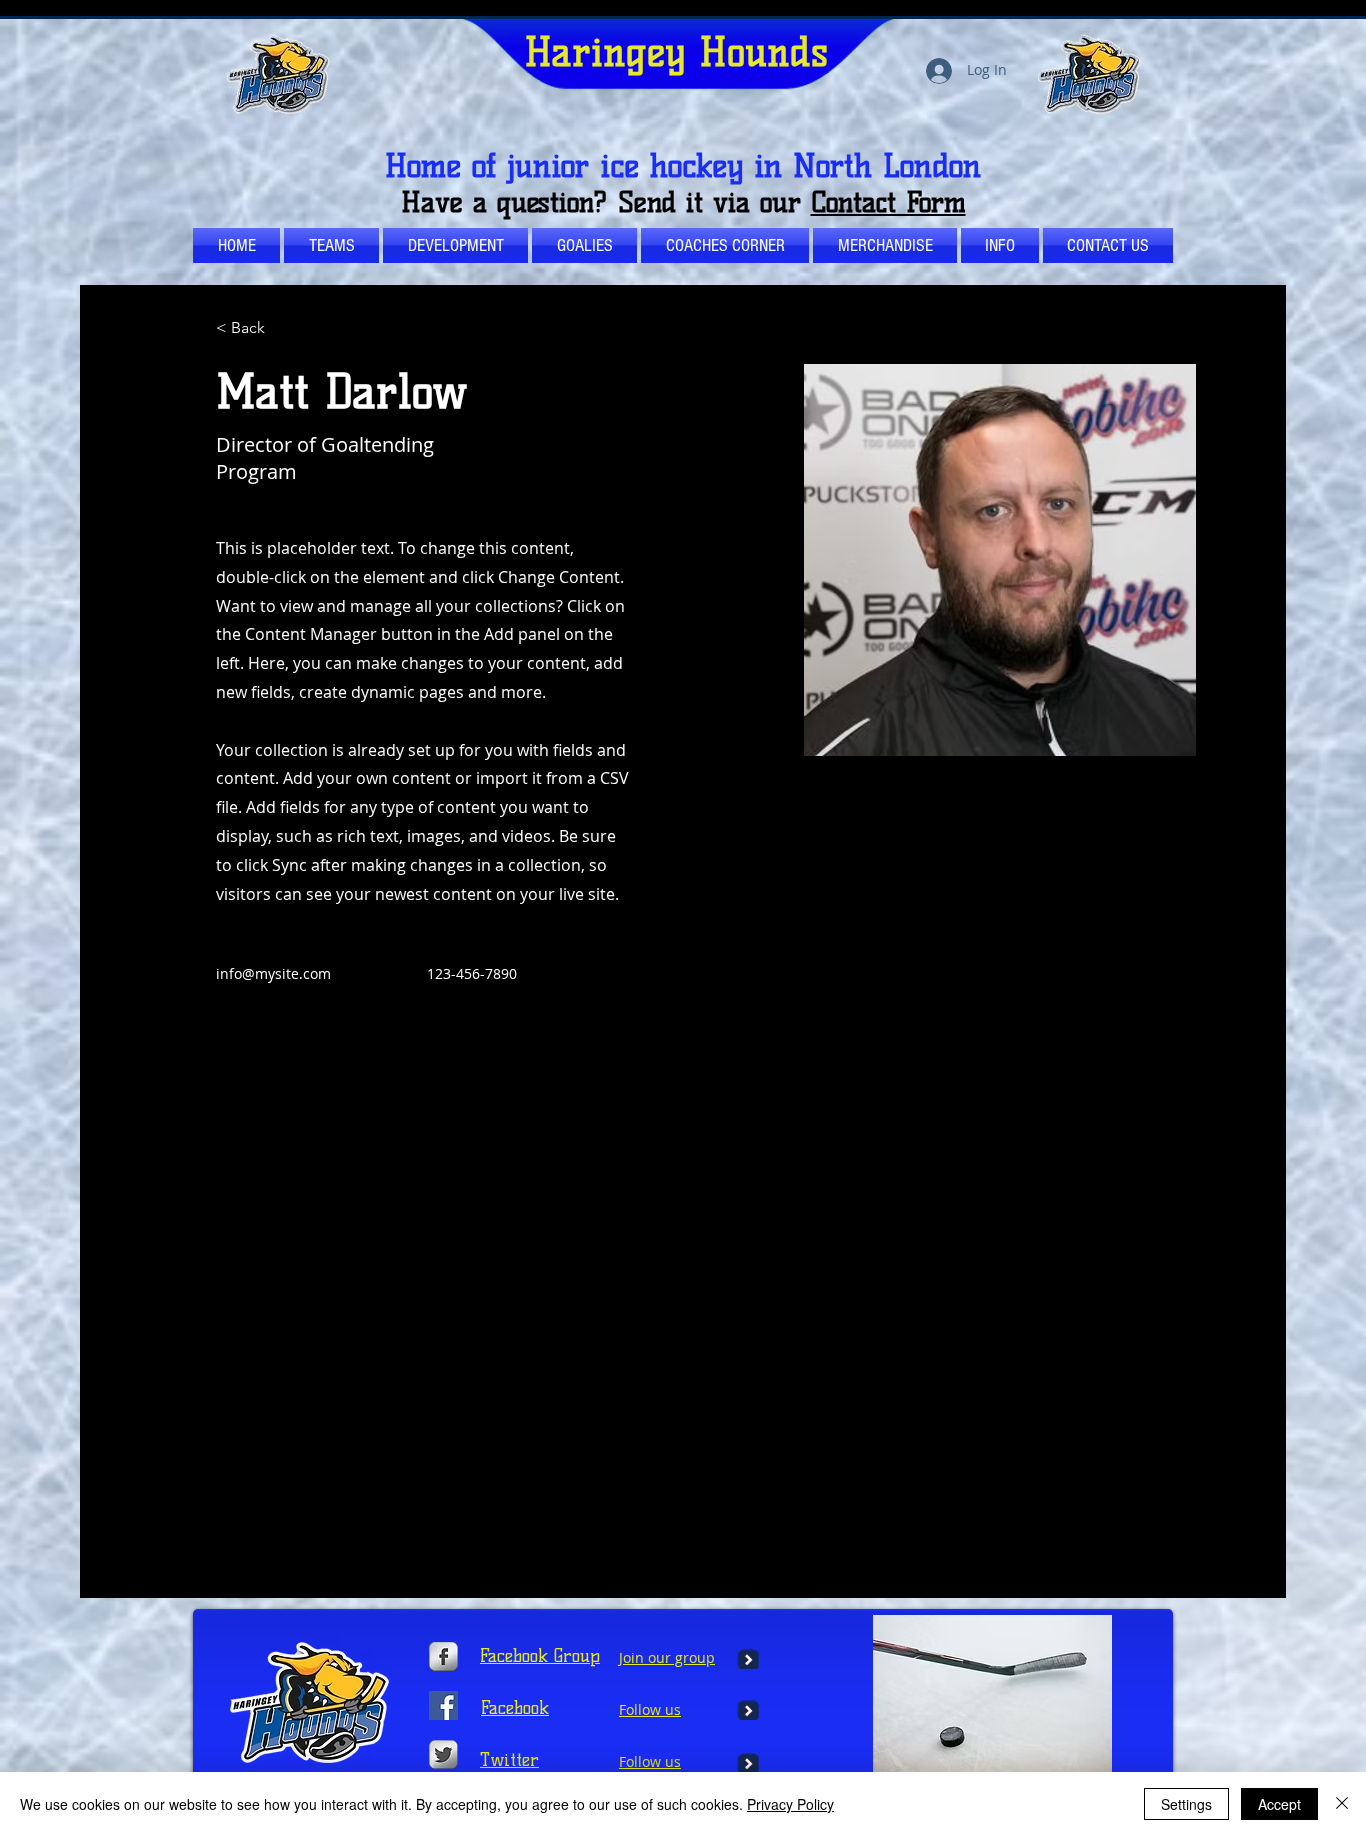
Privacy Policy (790, 1804)
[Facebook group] (443, 1705)
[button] (725, 245)
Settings (1186, 1804)
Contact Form (888, 202)
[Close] (1342, 1804)
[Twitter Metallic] (443, 1754)
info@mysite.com (273, 973)
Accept (1279, 1804)
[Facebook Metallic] (443, 1656)
